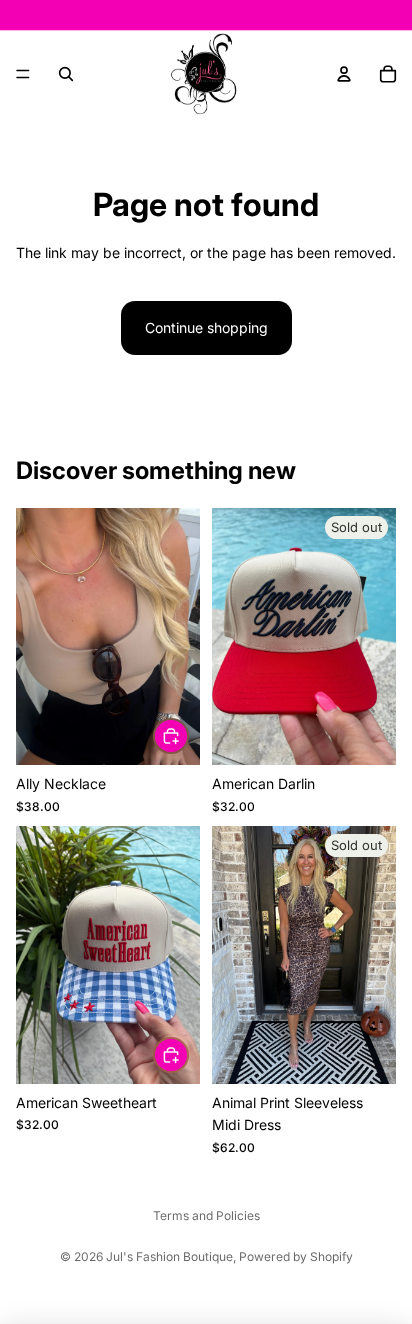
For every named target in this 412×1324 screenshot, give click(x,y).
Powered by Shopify (296, 1256)
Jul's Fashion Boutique (169, 1256)
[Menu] (23, 74)
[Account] (344, 74)
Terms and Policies (206, 1215)
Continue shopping (206, 327)
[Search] (66, 74)
